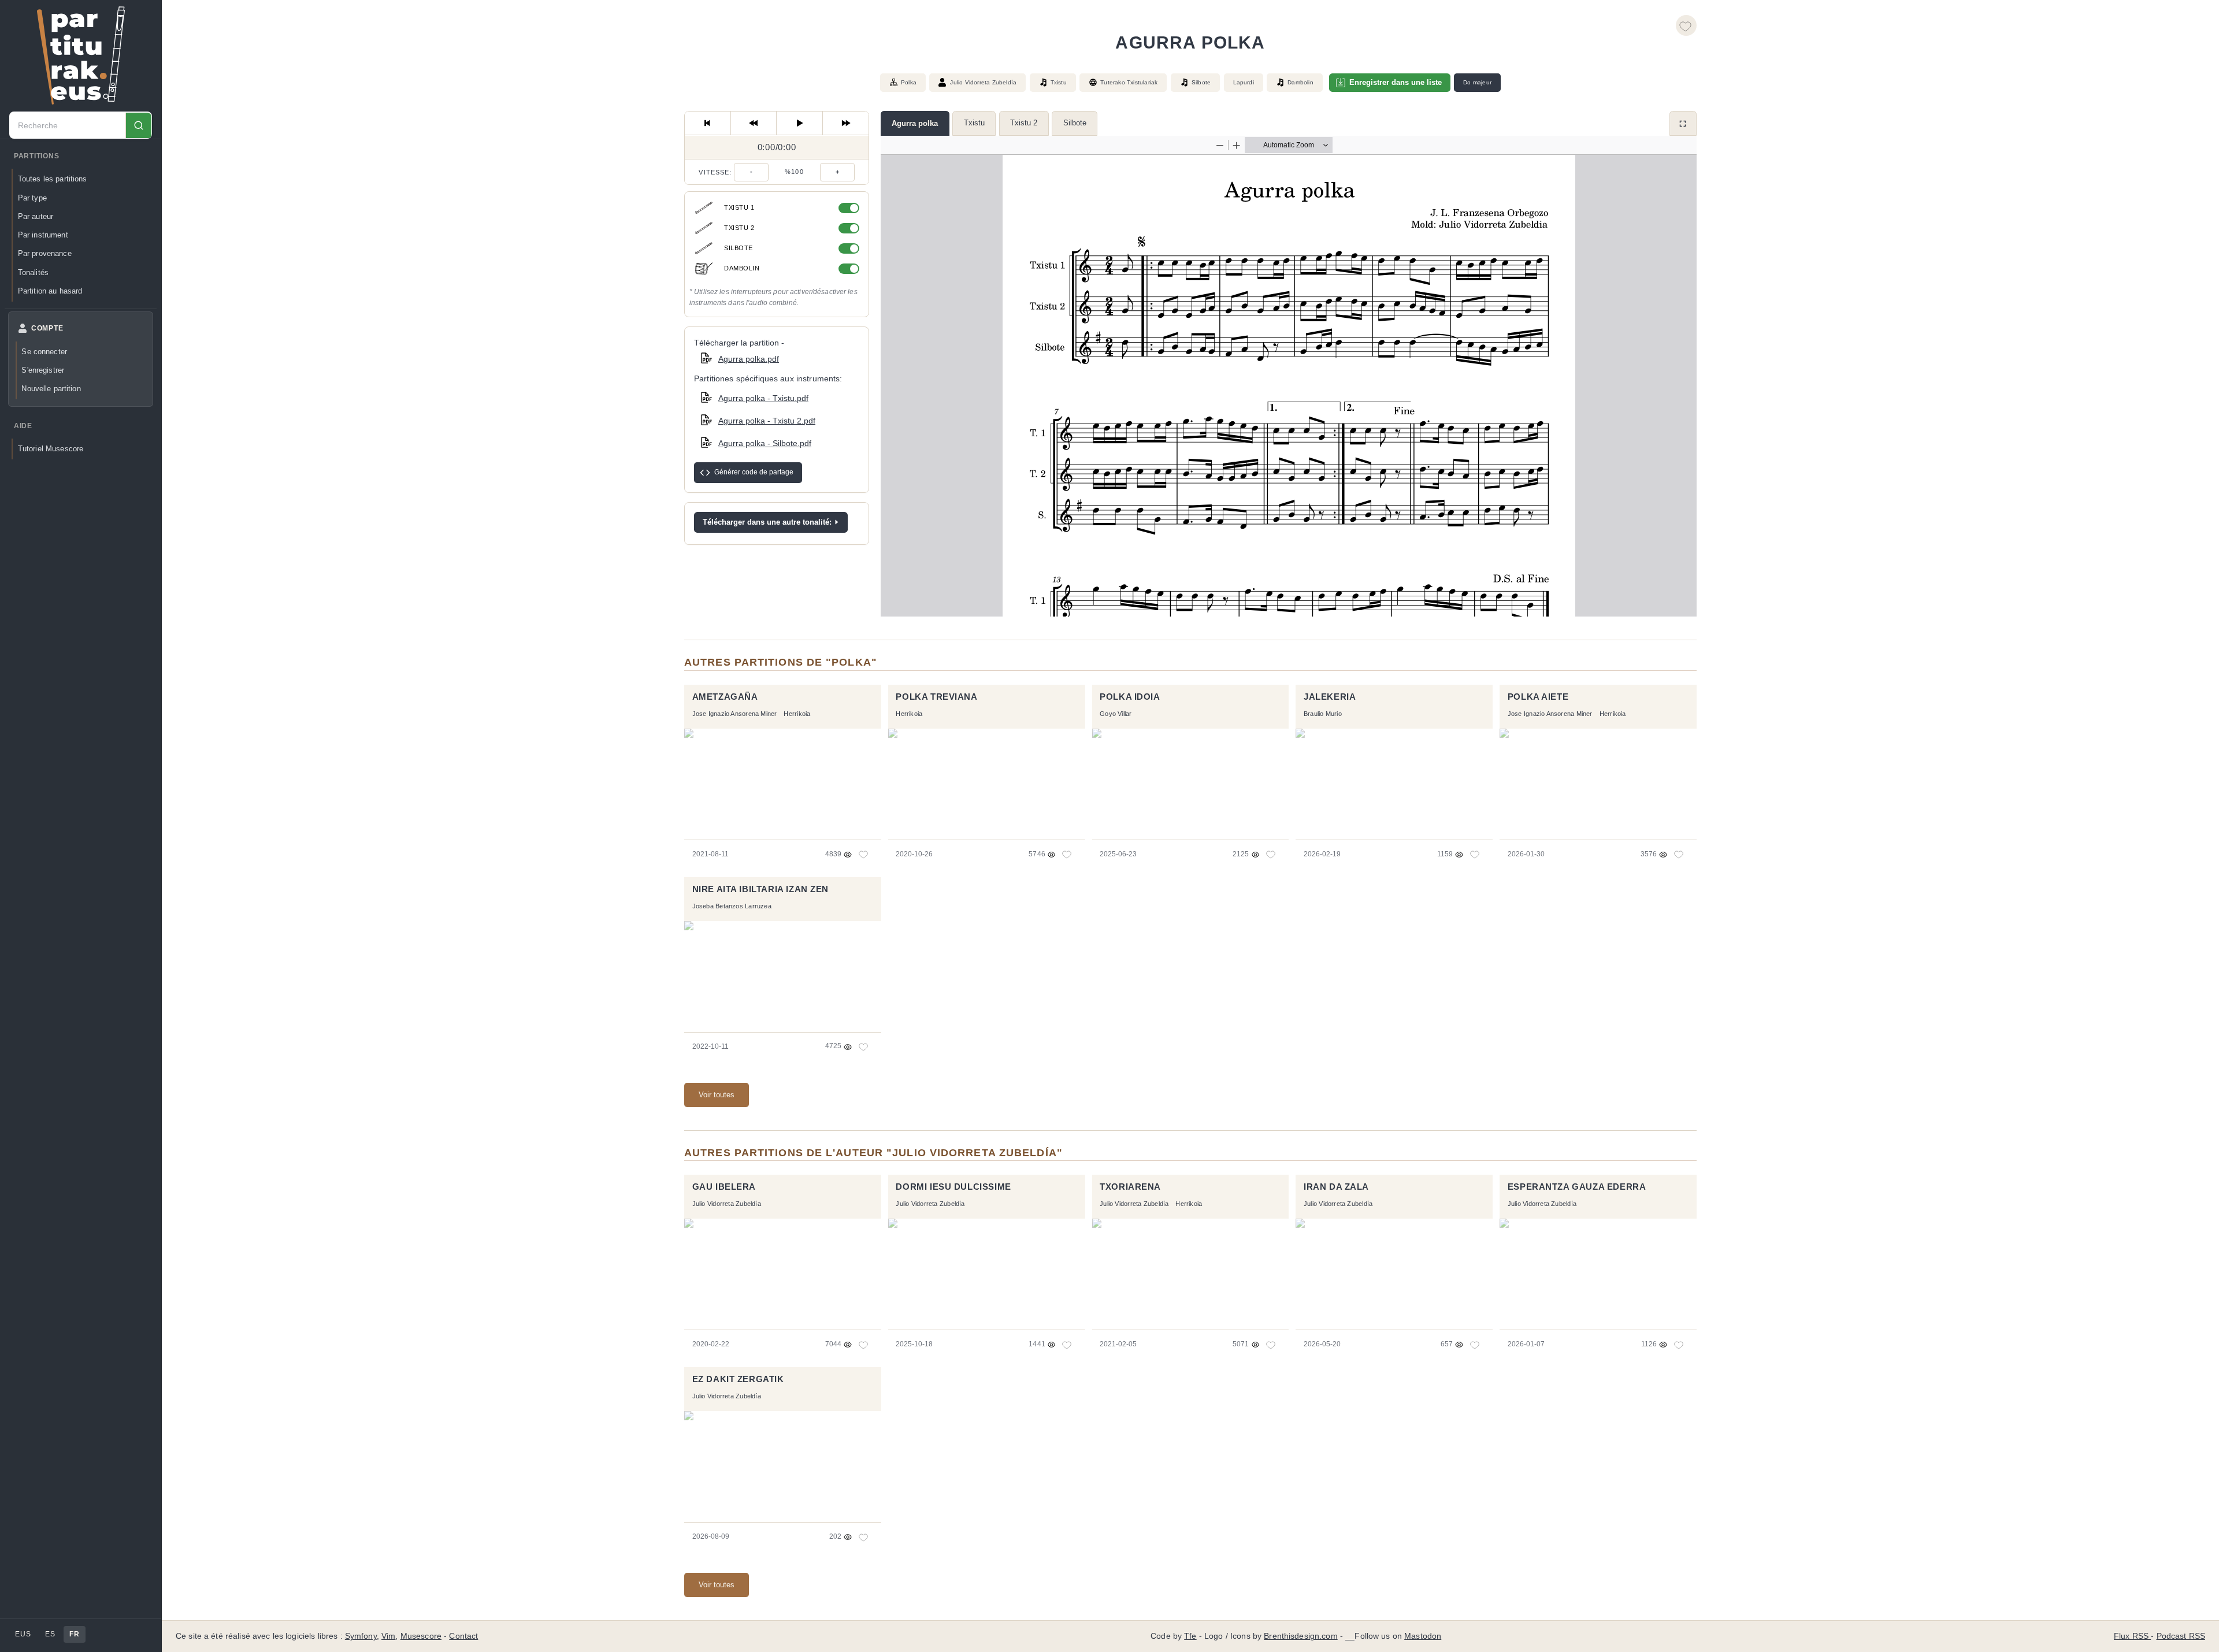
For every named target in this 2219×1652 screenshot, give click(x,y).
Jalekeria (1330, 697)
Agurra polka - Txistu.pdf (763, 398)
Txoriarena (1130, 1187)
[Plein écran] (1683, 123)
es (50, 1634)
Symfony (361, 1636)
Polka (909, 82)
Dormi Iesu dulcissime (953, 1187)
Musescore (421, 1636)
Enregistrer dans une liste (1396, 82)
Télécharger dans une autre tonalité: (767, 522)
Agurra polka (915, 123)
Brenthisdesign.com (1300, 1636)
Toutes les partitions (53, 179)
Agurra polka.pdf (749, 359)
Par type (32, 198)
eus (23, 1634)
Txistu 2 (1024, 123)
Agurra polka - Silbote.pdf (765, 443)
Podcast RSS (2181, 1636)
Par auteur (36, 216)
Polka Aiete (1538, 697)
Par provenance (45, 254)
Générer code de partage (754, 472)
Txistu (974, 123)
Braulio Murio (1323, 714)
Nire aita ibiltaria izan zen (761, 889)
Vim (388, 1636)
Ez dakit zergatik (738, 1379)
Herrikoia (797, 714)
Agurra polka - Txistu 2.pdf (767, 421)
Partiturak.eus (81, 55)
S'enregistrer (43, 370)
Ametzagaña (725, 697)
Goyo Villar (1116, 714)
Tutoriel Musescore (51, 449)
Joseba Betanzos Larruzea (732, 906)
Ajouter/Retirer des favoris (1686, 25)
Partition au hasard (50, 291)
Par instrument (43, 235)
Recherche (138, 126)
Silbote (1075, 123)
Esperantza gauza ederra (1577, 1187)
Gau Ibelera (724, 1187)
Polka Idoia (1130, 697)
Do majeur (1477, 82)
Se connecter (44, 352)
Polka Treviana (936, 697)
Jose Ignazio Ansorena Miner (735, 714)
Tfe (1190, 1636)
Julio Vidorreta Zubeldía (983, 82)
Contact (463, 1636)
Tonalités (33, 272)
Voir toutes (717, 1095)
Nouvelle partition (51, 389)
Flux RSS (2132, 1636)
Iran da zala (1336, 1187)
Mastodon (1423, 1636)
